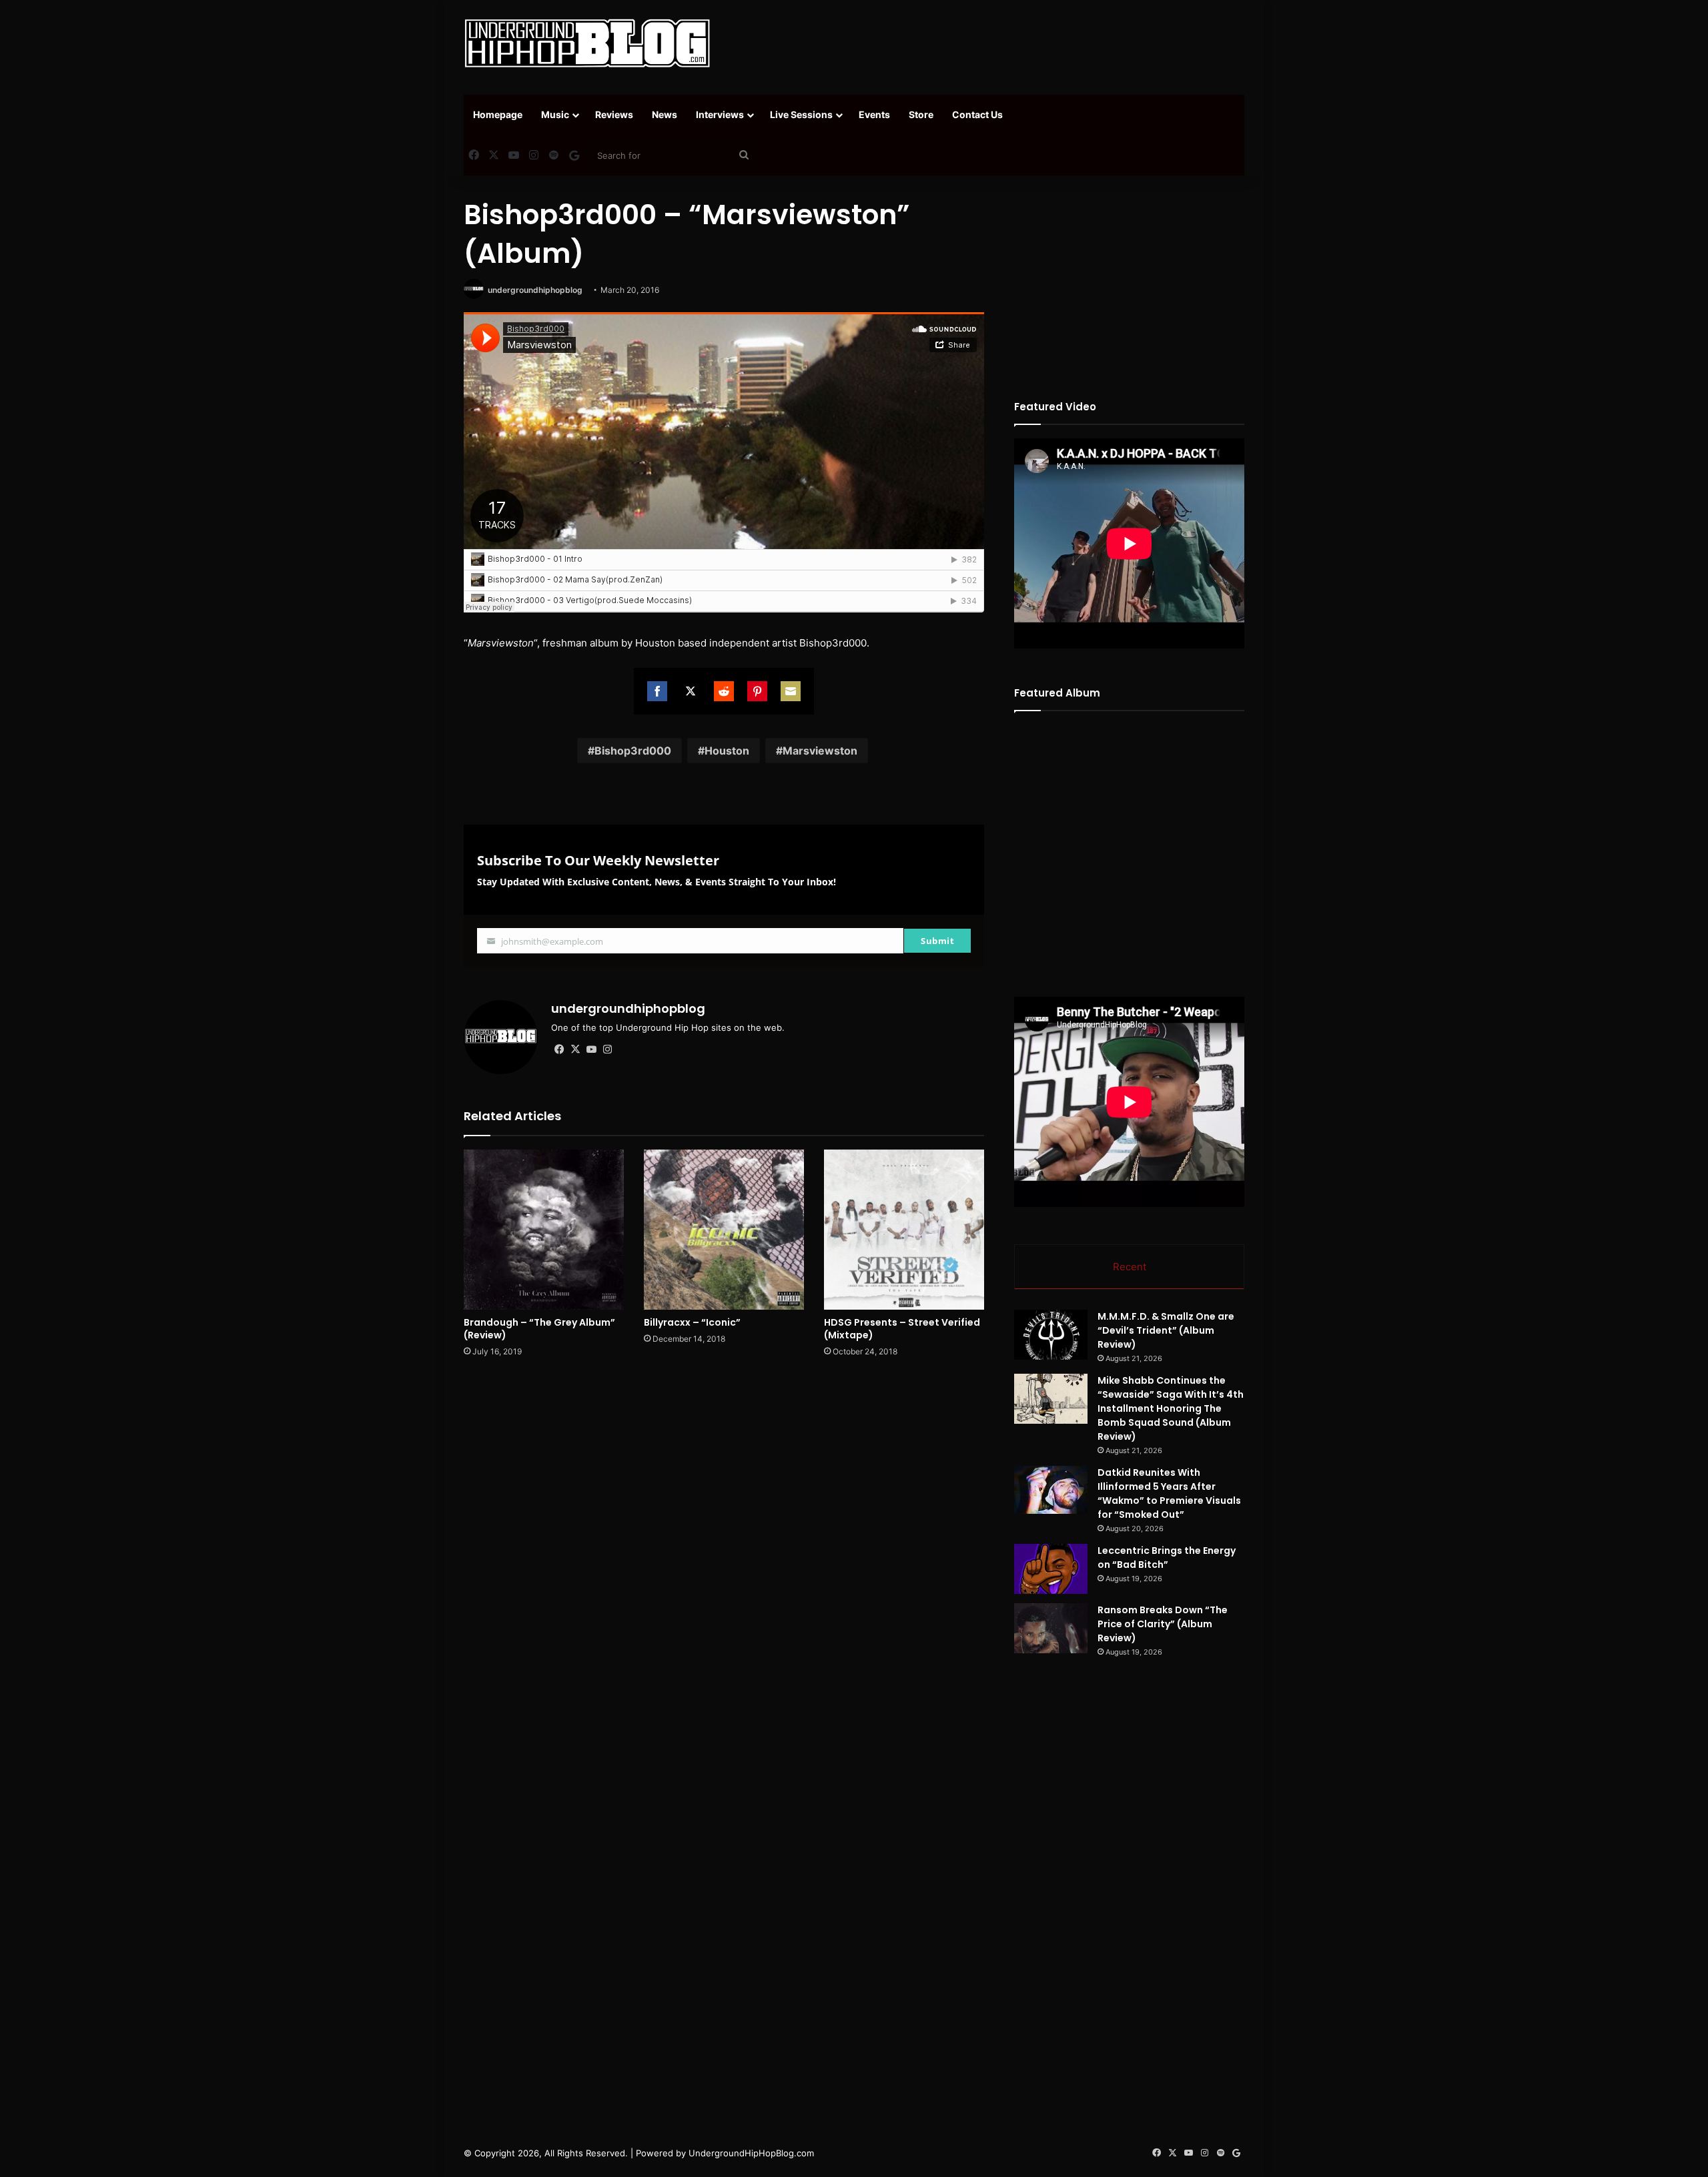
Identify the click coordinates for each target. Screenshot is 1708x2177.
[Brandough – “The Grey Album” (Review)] (544, 1230)
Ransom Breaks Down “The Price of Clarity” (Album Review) (1163, 1624)
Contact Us (977, 114)
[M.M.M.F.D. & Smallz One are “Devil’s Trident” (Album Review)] (1051, 1335)
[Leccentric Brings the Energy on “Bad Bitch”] (1051, 1569)
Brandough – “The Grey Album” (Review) (539, 1329)
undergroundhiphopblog (535, 290)
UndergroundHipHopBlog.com (751, 2153)
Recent (1130, 1267)
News (665, 114)
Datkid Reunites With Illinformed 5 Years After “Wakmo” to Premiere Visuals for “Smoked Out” (1169, 1493)
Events (874, 114)
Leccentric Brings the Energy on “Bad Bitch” (1167, 1558)
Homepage (498, 114)
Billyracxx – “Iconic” (692, 1322)
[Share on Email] (791, 691)
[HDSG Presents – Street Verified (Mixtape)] (904, 1230)
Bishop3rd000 (633, 751)
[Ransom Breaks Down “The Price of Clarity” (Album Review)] (1051, 1628)
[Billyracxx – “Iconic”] (724, 1230)
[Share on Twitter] (691, 691)
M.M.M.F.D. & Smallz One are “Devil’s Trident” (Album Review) (1166, 1330)
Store (921, 114)
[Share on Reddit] (724, 691)
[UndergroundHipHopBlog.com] (587, 43)
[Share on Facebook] (657, 691)
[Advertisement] (987, 43)
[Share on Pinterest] (757, 691)
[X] (575, 1049)
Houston (727, 751)
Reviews (614, 114)
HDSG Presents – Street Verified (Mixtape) (902, 1329)
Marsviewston (820, 751)
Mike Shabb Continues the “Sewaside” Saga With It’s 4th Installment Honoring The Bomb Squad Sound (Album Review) (1171, 1408)
